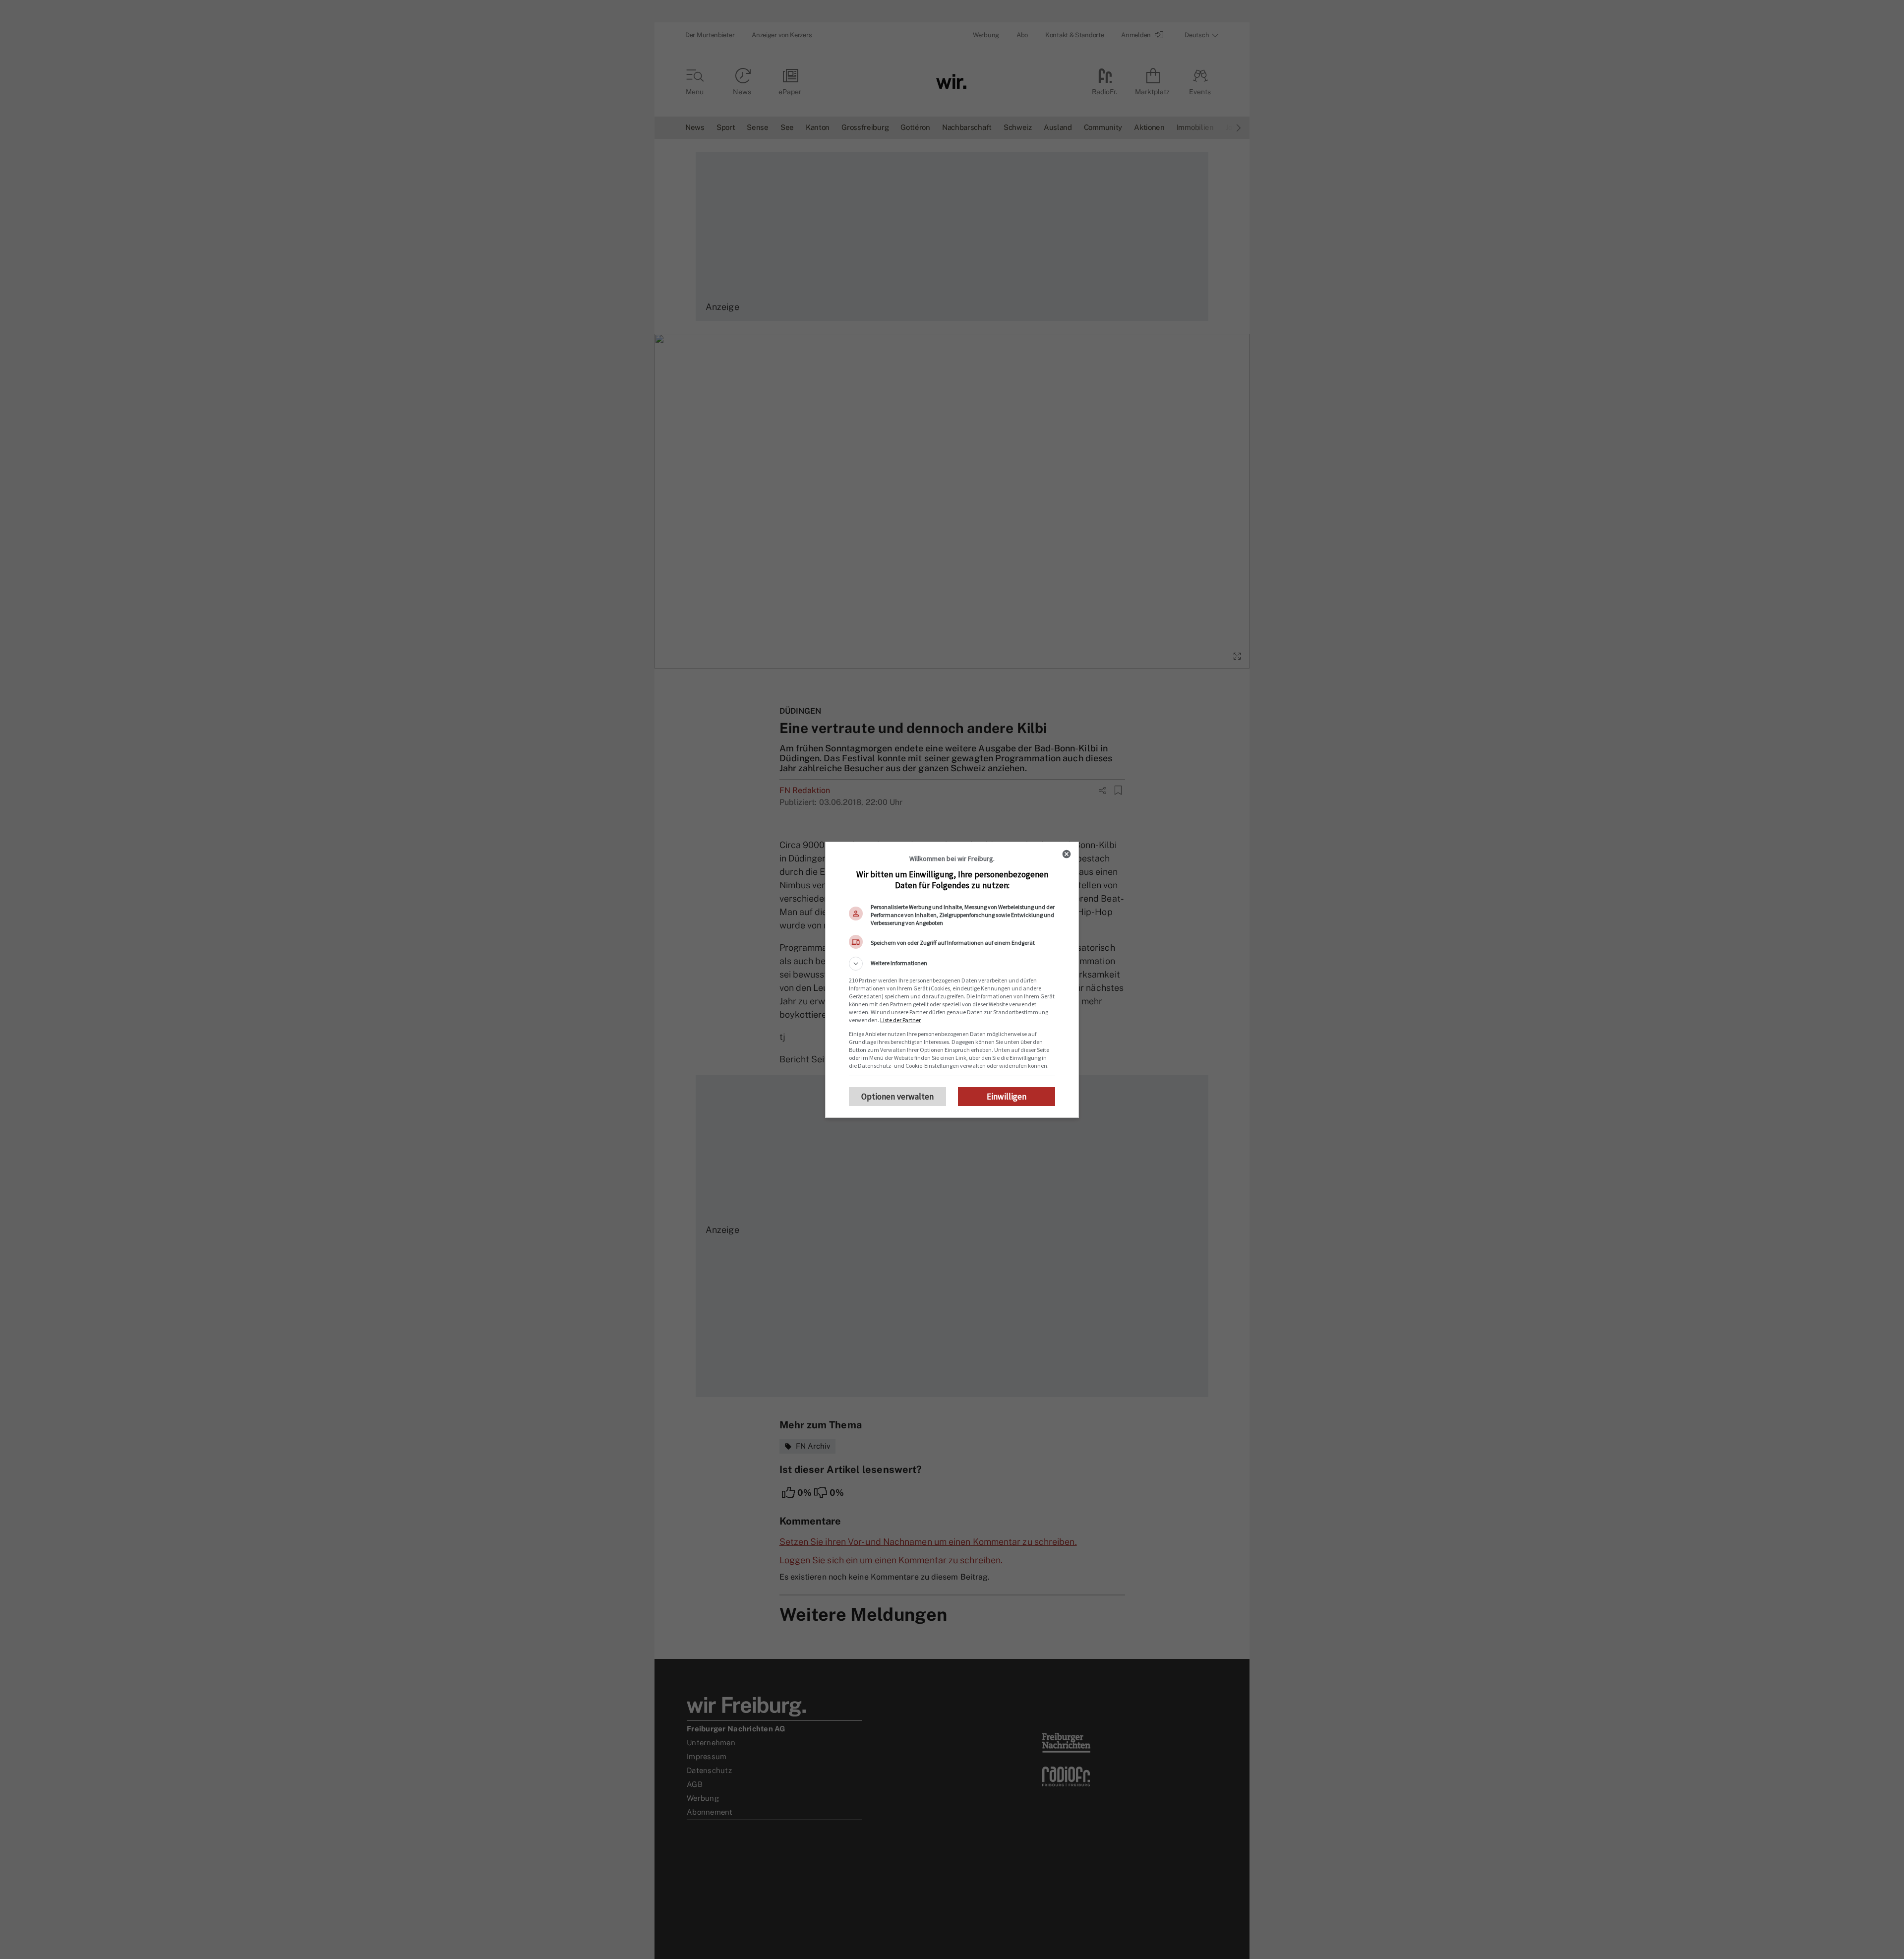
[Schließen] (1067, 854)
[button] (952, 964)
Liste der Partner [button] (900, 1020)
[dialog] (952, 980)
